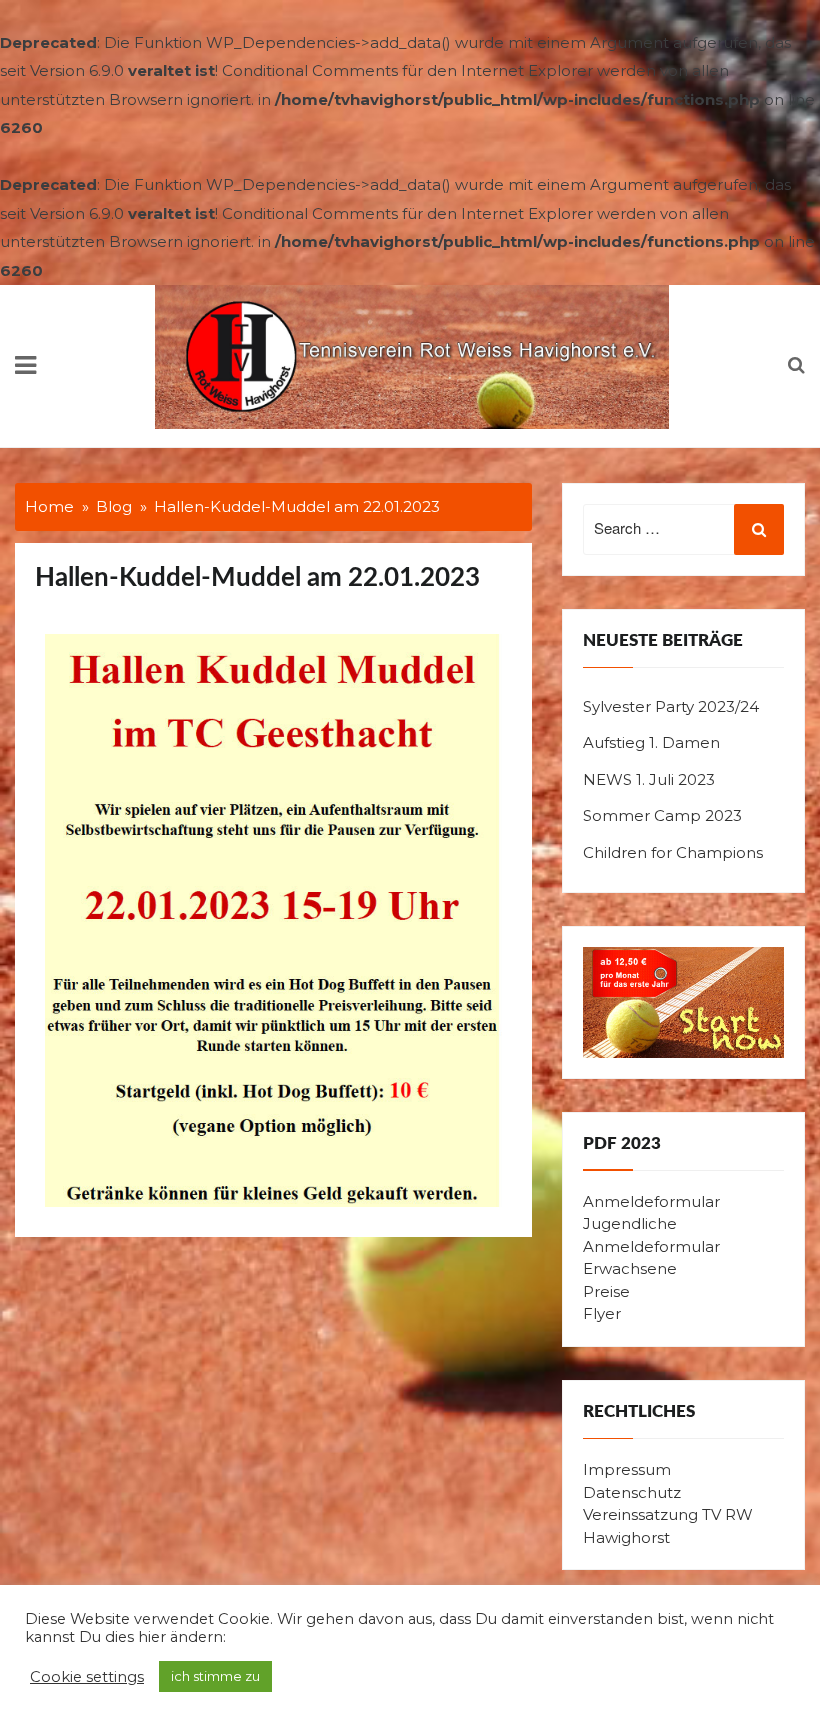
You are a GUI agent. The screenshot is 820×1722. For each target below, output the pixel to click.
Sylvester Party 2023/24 (671, 706)
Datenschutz (632, 1492)
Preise (606, 1291)
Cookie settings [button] (87, 1677)
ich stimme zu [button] (215, 1676)
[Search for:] (683, 530)
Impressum (627, 1469)
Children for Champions (673, 852)
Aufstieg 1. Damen (651, 742)
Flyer (602, 1313)
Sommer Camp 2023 (662, 815)
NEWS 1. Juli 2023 (649, 779)
